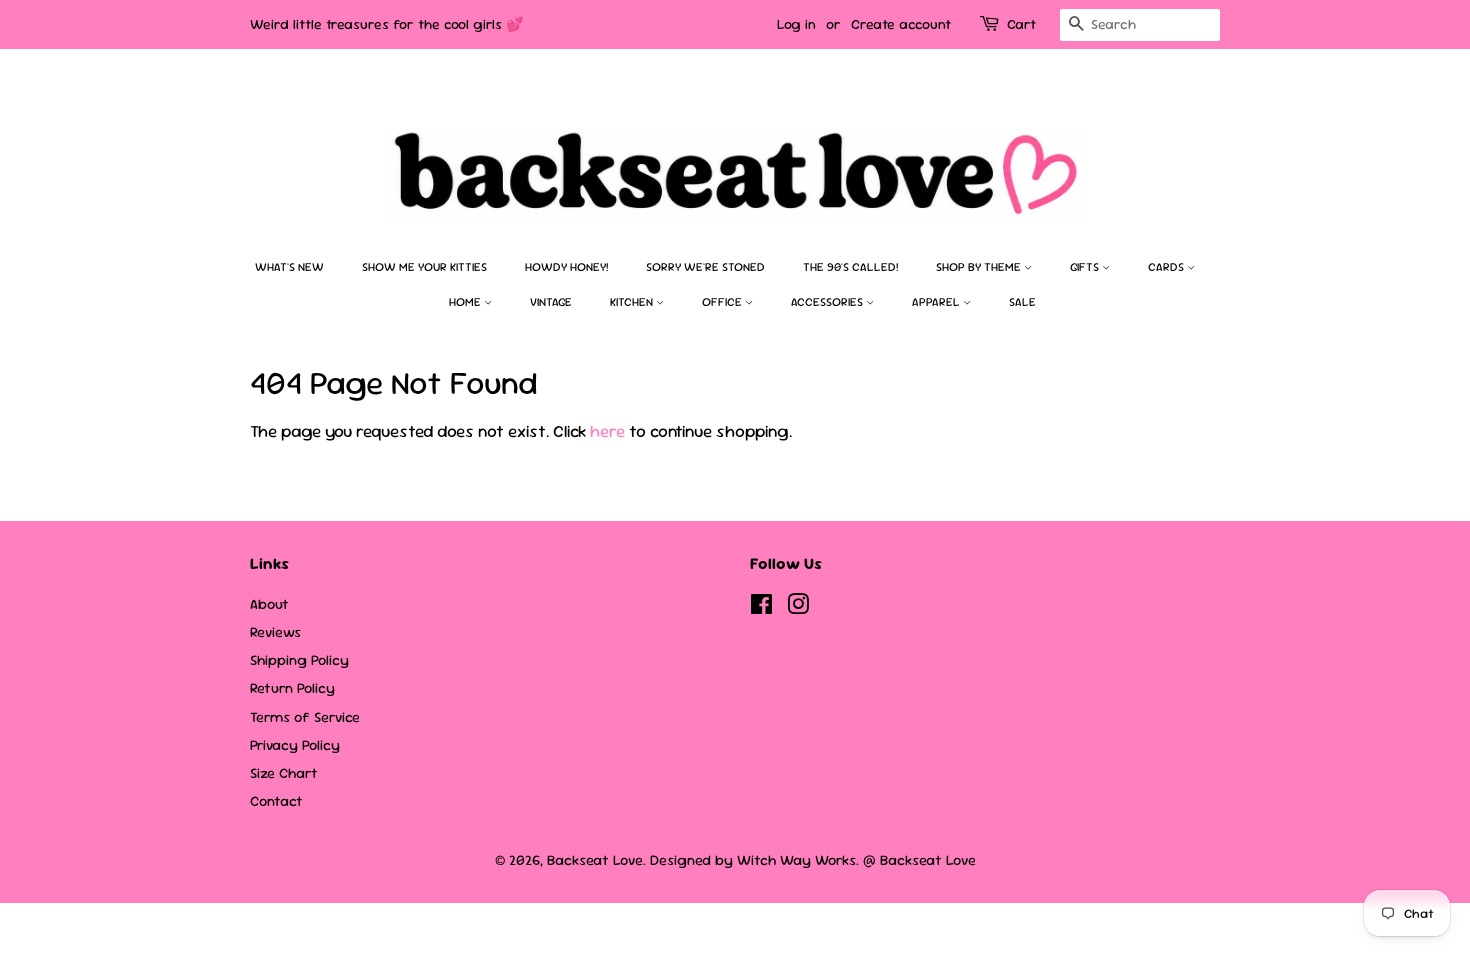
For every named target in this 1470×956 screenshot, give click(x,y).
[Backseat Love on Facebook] (761, 608)
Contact (276, 801)
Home (466, 302)
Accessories (828, 302)
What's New (289, 267)
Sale (1022, 302)
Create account (901, 24)
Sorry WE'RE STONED (705, 267)
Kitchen (633, 302)
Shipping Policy (299, 660)
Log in (796, 24)
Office (723, 302)
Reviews (275, 632)
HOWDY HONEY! (566, 267)
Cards (1167, 267)
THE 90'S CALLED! (850, 267)
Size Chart (284, 773)
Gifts (1086, 267)
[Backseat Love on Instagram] (798, 608)
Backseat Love (595, 860)
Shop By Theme (980, 267)
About (269, 604)
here (607, 431)
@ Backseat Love (919, 860)
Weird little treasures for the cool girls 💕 (386, 24)
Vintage (551, 302)
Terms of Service (305, 717)
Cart (1021, 24)
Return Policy (292, 688)
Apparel (937, 302)
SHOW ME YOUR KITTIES (424, 267)
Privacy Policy (295, 745)
